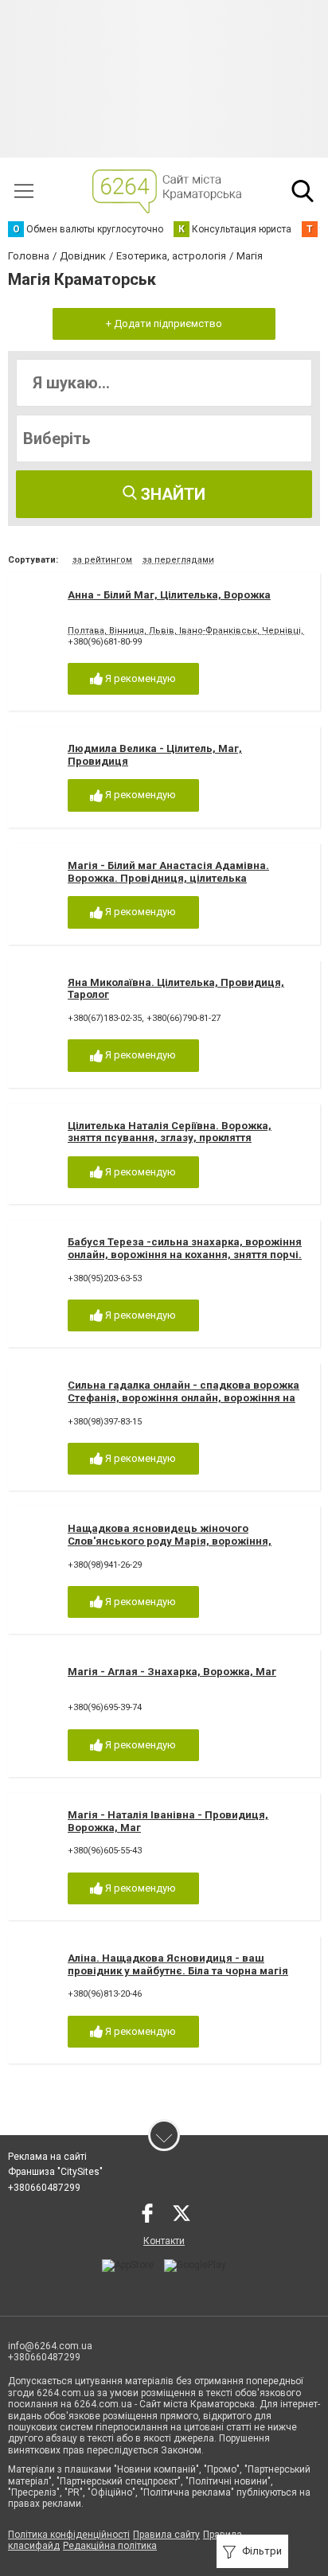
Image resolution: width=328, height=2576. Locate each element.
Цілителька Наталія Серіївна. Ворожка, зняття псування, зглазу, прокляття (170, 1132)
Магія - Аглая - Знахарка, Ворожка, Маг (172, 1672)
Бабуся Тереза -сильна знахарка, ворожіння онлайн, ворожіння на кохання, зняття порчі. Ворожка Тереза (185, 1254)
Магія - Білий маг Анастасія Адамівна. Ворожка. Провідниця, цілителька (168, 872)
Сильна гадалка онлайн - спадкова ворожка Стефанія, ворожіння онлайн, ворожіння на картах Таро (184, 1397)
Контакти (164, 2241)
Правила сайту (166, 2535)
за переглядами (178, 560)
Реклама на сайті (47, 2157)
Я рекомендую (139, 678)
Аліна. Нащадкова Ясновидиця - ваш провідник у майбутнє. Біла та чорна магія (178, 1964)
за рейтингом (102, 560)
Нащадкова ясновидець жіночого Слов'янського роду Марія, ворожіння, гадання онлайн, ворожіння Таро (170, 1541)
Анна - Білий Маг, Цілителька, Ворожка (169, 595)
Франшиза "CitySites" (55, 2172)
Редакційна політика (110, 2546)
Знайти (171, 494)
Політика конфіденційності (69, 2535)
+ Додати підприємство (164, 323)
